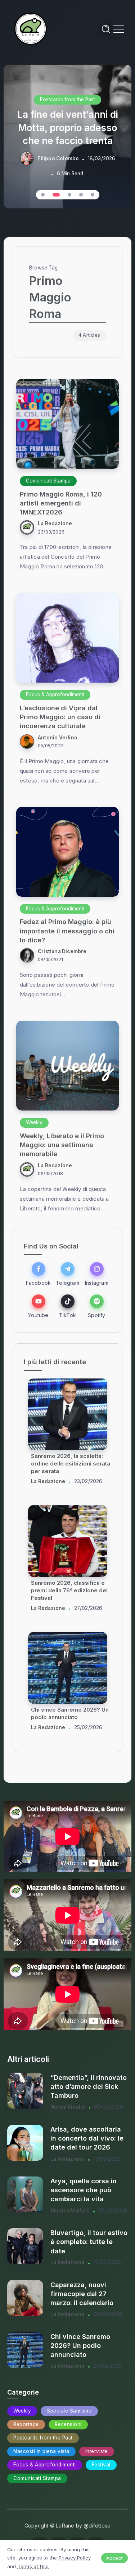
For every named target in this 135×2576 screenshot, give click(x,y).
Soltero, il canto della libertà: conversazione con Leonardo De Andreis (71, 1464)
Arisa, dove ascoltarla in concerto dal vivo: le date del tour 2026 (87, 2138)
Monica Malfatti (70, 2211)
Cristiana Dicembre (62, 951)
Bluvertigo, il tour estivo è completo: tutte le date (89, 2242)
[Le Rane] (31, 28)
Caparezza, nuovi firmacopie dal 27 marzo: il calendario (82, 2294)
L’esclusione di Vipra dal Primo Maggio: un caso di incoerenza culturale (60, 717)
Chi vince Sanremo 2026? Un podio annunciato (80, 2346)
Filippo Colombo (58, 158)
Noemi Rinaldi (68, 2107)
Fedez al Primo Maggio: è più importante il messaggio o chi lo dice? (67, 931)
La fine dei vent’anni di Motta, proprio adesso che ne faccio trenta (68, 128)
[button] (43, 195)
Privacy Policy (75, 2558)
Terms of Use (33, 2566)
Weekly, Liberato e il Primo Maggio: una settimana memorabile (62, 1145)
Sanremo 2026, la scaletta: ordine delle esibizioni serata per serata (71, 1718)
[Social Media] (38, 1274)
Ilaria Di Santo (48, 1481)
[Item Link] (67, 424)
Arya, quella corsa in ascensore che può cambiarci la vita (84, 2190)
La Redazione (55, 523)
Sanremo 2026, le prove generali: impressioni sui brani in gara (64, 1590)
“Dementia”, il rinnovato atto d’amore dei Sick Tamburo (89, 2086)
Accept (114, 2558)
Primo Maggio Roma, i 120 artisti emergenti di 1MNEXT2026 (61, 503)
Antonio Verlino (58, 738)
